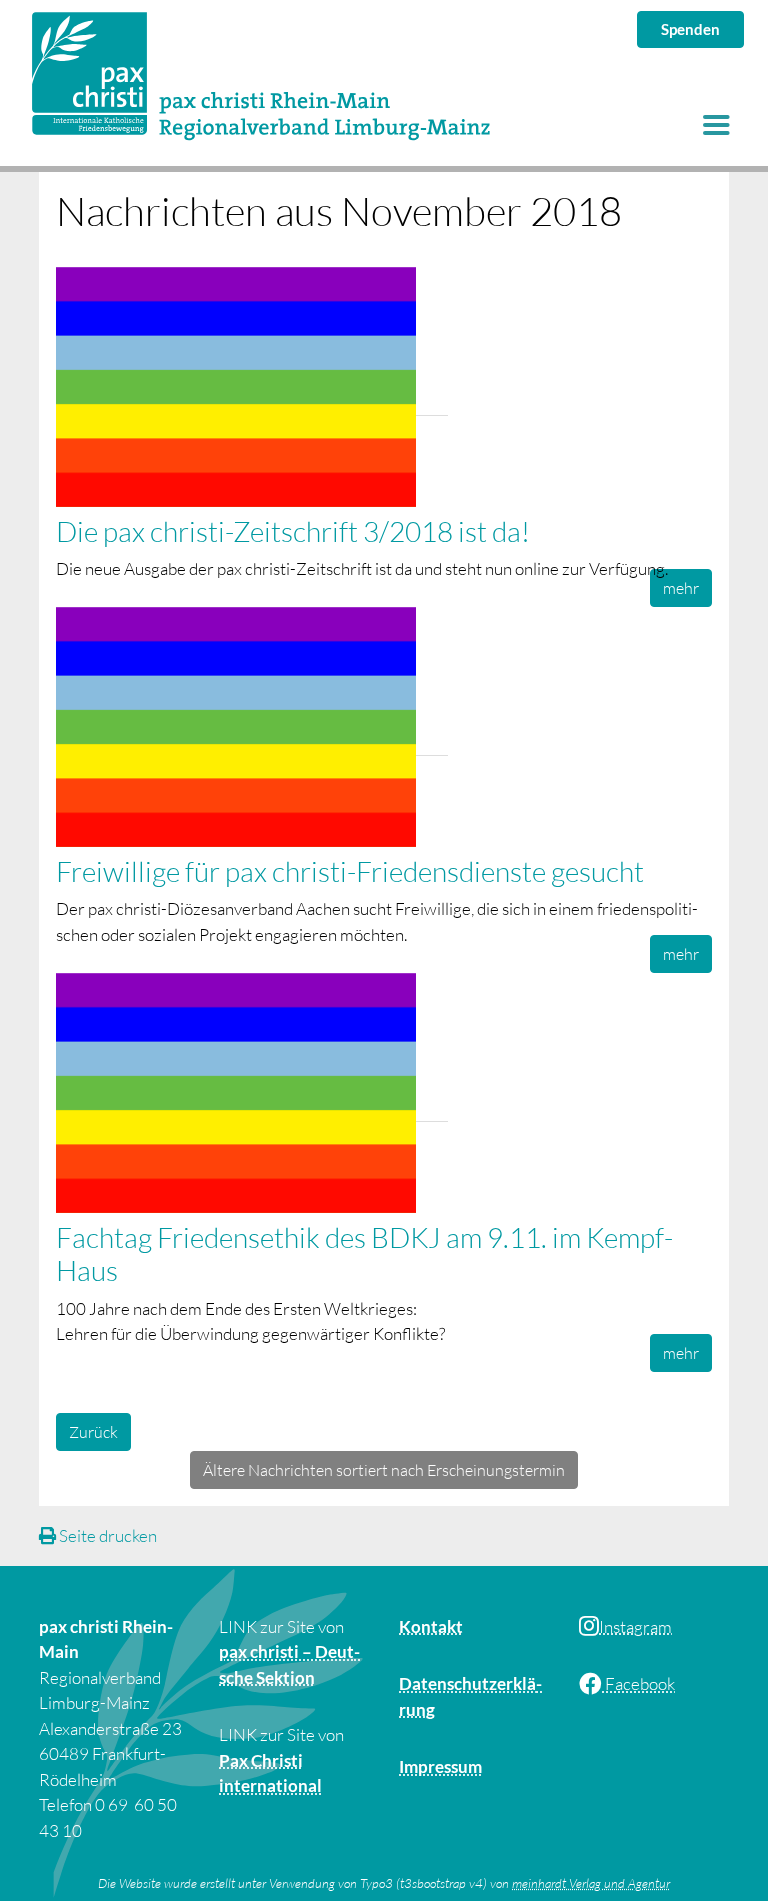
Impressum (440, 1766)
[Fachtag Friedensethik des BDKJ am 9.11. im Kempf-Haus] (252, 1094)
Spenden (690, 29)
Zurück (93, 1432)
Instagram (635, 1626)
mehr (681, 588)
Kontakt (431, 1626)
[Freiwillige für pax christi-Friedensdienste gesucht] (252, 728)
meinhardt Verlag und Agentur (591, 1883)
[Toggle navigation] (716, 125)
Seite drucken (106, 1535)
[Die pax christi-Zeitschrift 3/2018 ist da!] (252, 388)
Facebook (638, 1683)
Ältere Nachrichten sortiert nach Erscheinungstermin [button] (384, 1470)
